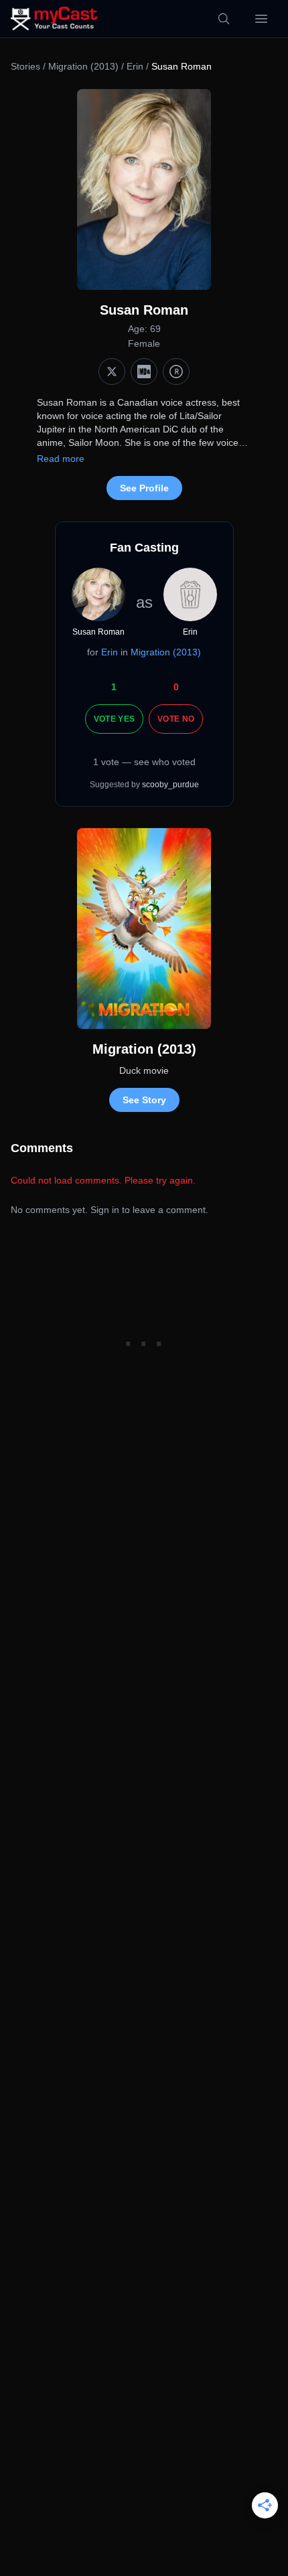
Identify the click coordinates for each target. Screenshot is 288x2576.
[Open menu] (261, 19)
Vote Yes (114, 719)
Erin (135, 66)
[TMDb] (176, 372)
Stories (25, 66)
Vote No (176, 719)
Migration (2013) (83, 66)
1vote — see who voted (144, 762)
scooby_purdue (170, 785)
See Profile (144, 488)
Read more (61, 459)
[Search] (224, 19)
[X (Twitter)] (112, 372)
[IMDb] (144, 372)
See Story (144, 1100)
